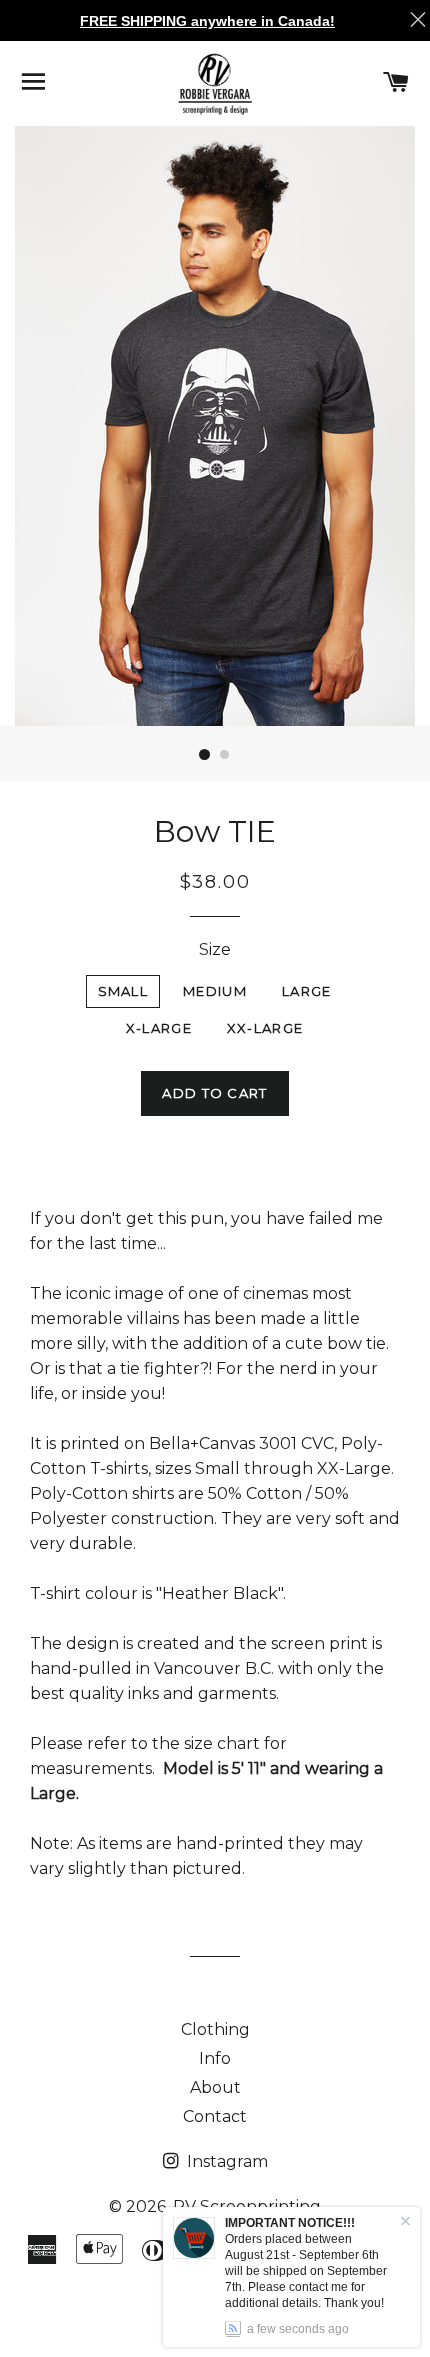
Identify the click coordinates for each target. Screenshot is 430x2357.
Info (215, 2058)
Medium (215, 991)
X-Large (159, 1028)
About (215, 2087)
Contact (215, 2116)
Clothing (215, 2029)
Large (307, 991)
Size (215, 949)
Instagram (225, 2161)
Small (123, 991)
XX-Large (265, 1028)
